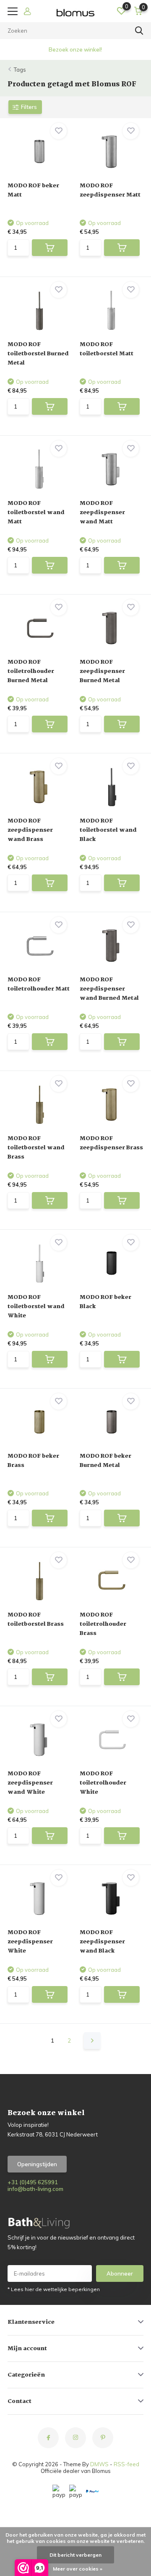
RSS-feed (126, 2464)
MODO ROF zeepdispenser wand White (30, 1783)
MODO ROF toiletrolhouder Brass (103, 1624)
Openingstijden (37, 2164)
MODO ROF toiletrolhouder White (103, 1783)
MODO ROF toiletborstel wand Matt (36, 512)
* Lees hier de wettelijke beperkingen (54, 2289)
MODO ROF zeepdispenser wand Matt (102, 512)
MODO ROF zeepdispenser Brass (111, 1143)
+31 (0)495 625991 (33, 2182)
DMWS (99, 2464)
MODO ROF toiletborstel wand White (36, 1306)
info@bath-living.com (35, 2189)
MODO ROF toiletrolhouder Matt (39, 984)
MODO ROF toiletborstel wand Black (108, 830)
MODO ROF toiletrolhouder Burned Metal (31, 671)
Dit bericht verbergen (75, 2555)
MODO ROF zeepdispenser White (30, 1942)
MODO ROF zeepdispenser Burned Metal (102, 671)
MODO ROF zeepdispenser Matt (110, 190)
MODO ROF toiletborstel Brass (36, 1619)
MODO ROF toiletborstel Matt (107, 349)
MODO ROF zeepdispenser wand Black (102, 1942)
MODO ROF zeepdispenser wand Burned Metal (109, 989)
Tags (20, 70)
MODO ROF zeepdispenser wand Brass (30, 830)
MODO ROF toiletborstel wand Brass (36, 1148)
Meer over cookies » (78, 2569)
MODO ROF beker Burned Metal (105, 1461)
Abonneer (120, 2273)
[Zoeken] (139, 31)
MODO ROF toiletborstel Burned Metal (38, 354)
